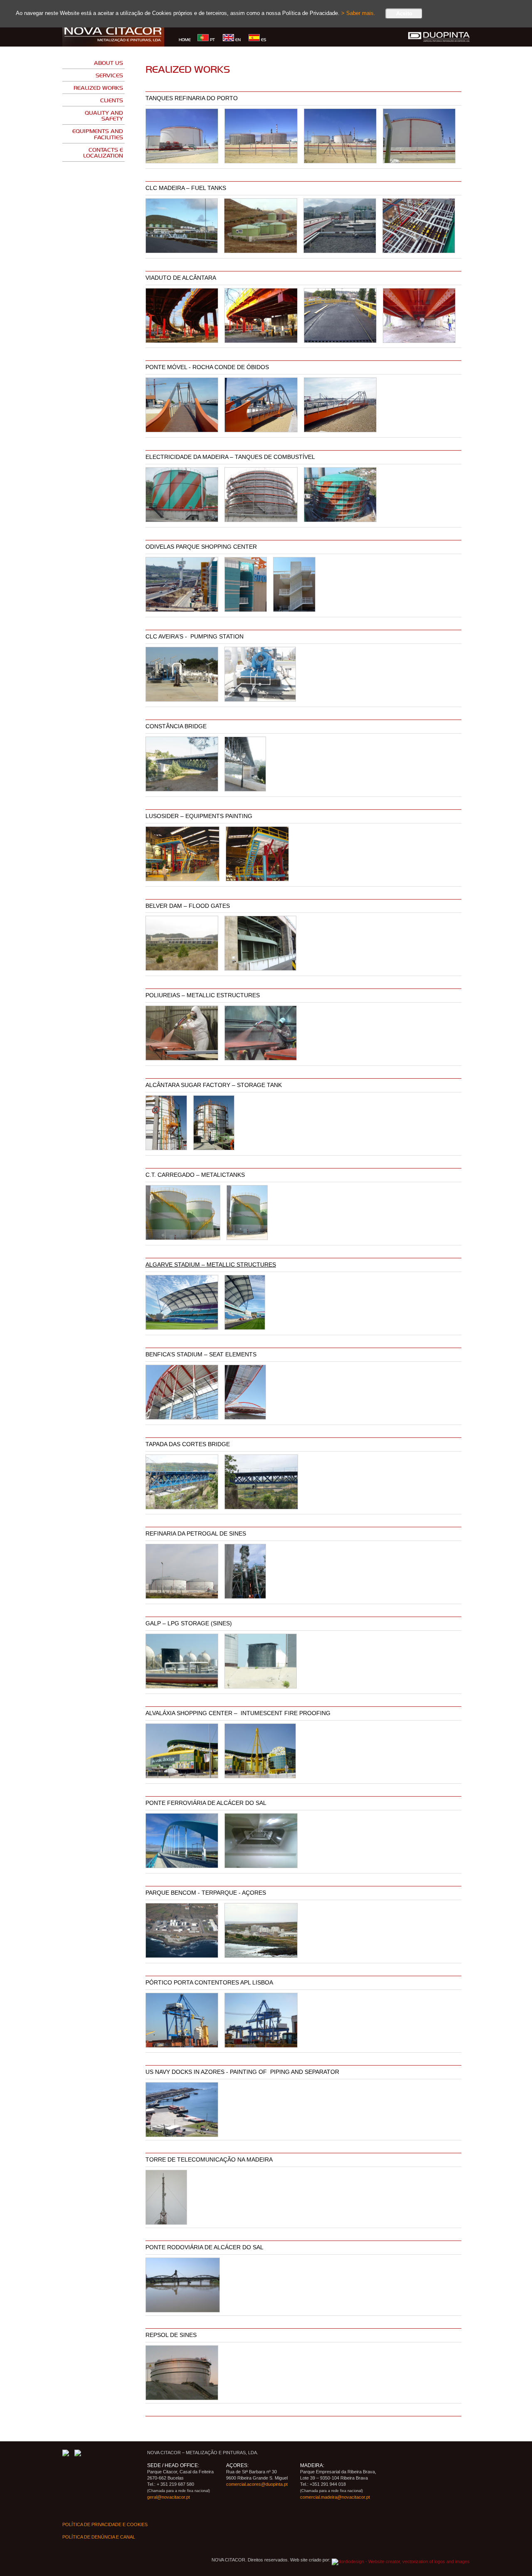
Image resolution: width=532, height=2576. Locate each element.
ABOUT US (108, 63)
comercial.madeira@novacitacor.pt (335, 2497)
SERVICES (109, 75)
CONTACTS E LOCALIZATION (103, 152)
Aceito (404, 14)
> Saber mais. (358, 13)
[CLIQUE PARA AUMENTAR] (182, 136)
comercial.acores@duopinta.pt (257, 2484)
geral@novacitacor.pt (169, 2497)
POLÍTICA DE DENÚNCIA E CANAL (99, 2537)
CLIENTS (112, 100)
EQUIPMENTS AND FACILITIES (98, 134)
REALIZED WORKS (98, 88)
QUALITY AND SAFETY (104, 115)
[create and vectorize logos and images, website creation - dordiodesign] (401, 2560)
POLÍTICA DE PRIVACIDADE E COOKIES (105, 2524)
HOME (185, 39)
